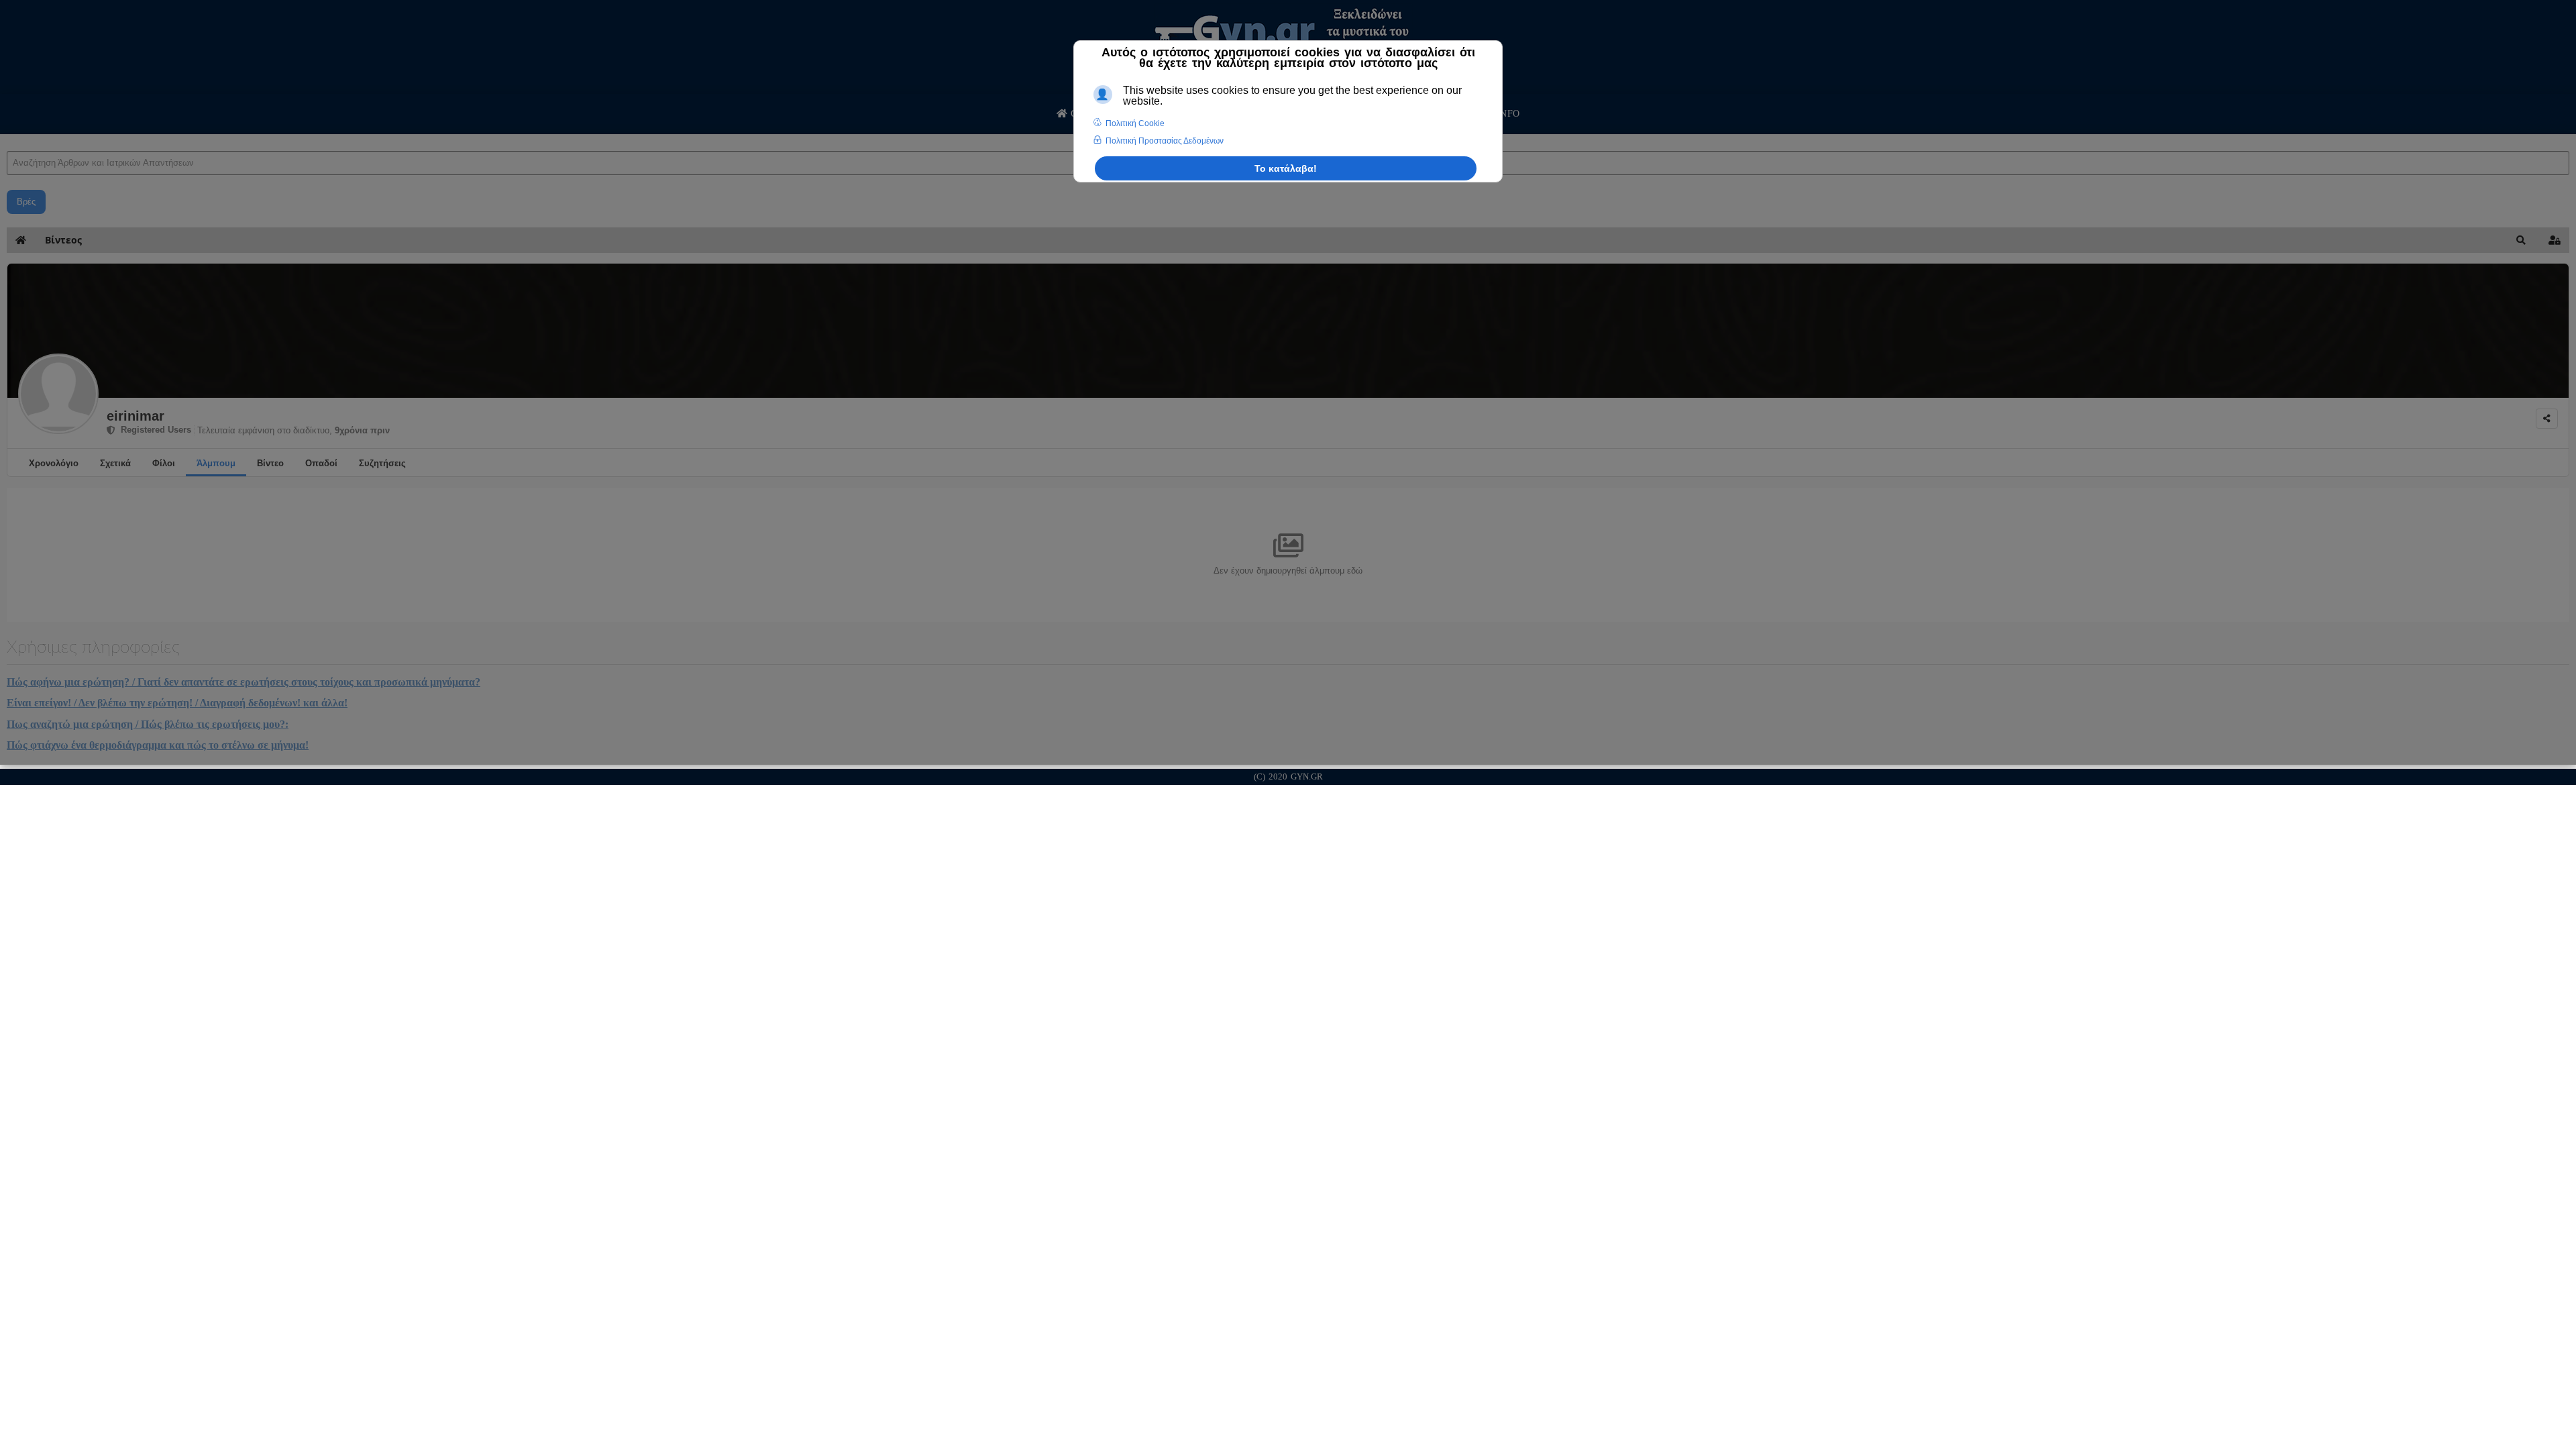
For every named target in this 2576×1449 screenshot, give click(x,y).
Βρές (26, 202)
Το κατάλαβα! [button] (1286, 168)
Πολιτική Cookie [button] (1135, 123)
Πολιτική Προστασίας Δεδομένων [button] (1165, 141)
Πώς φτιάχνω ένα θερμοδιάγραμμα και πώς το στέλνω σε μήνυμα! (158, 745)
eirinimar (136, 416)
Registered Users (153, 430)
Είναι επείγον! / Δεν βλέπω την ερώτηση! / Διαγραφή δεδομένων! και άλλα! (177, 703)
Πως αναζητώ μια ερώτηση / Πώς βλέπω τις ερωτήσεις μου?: (148, 724)
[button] (2521, 240)
